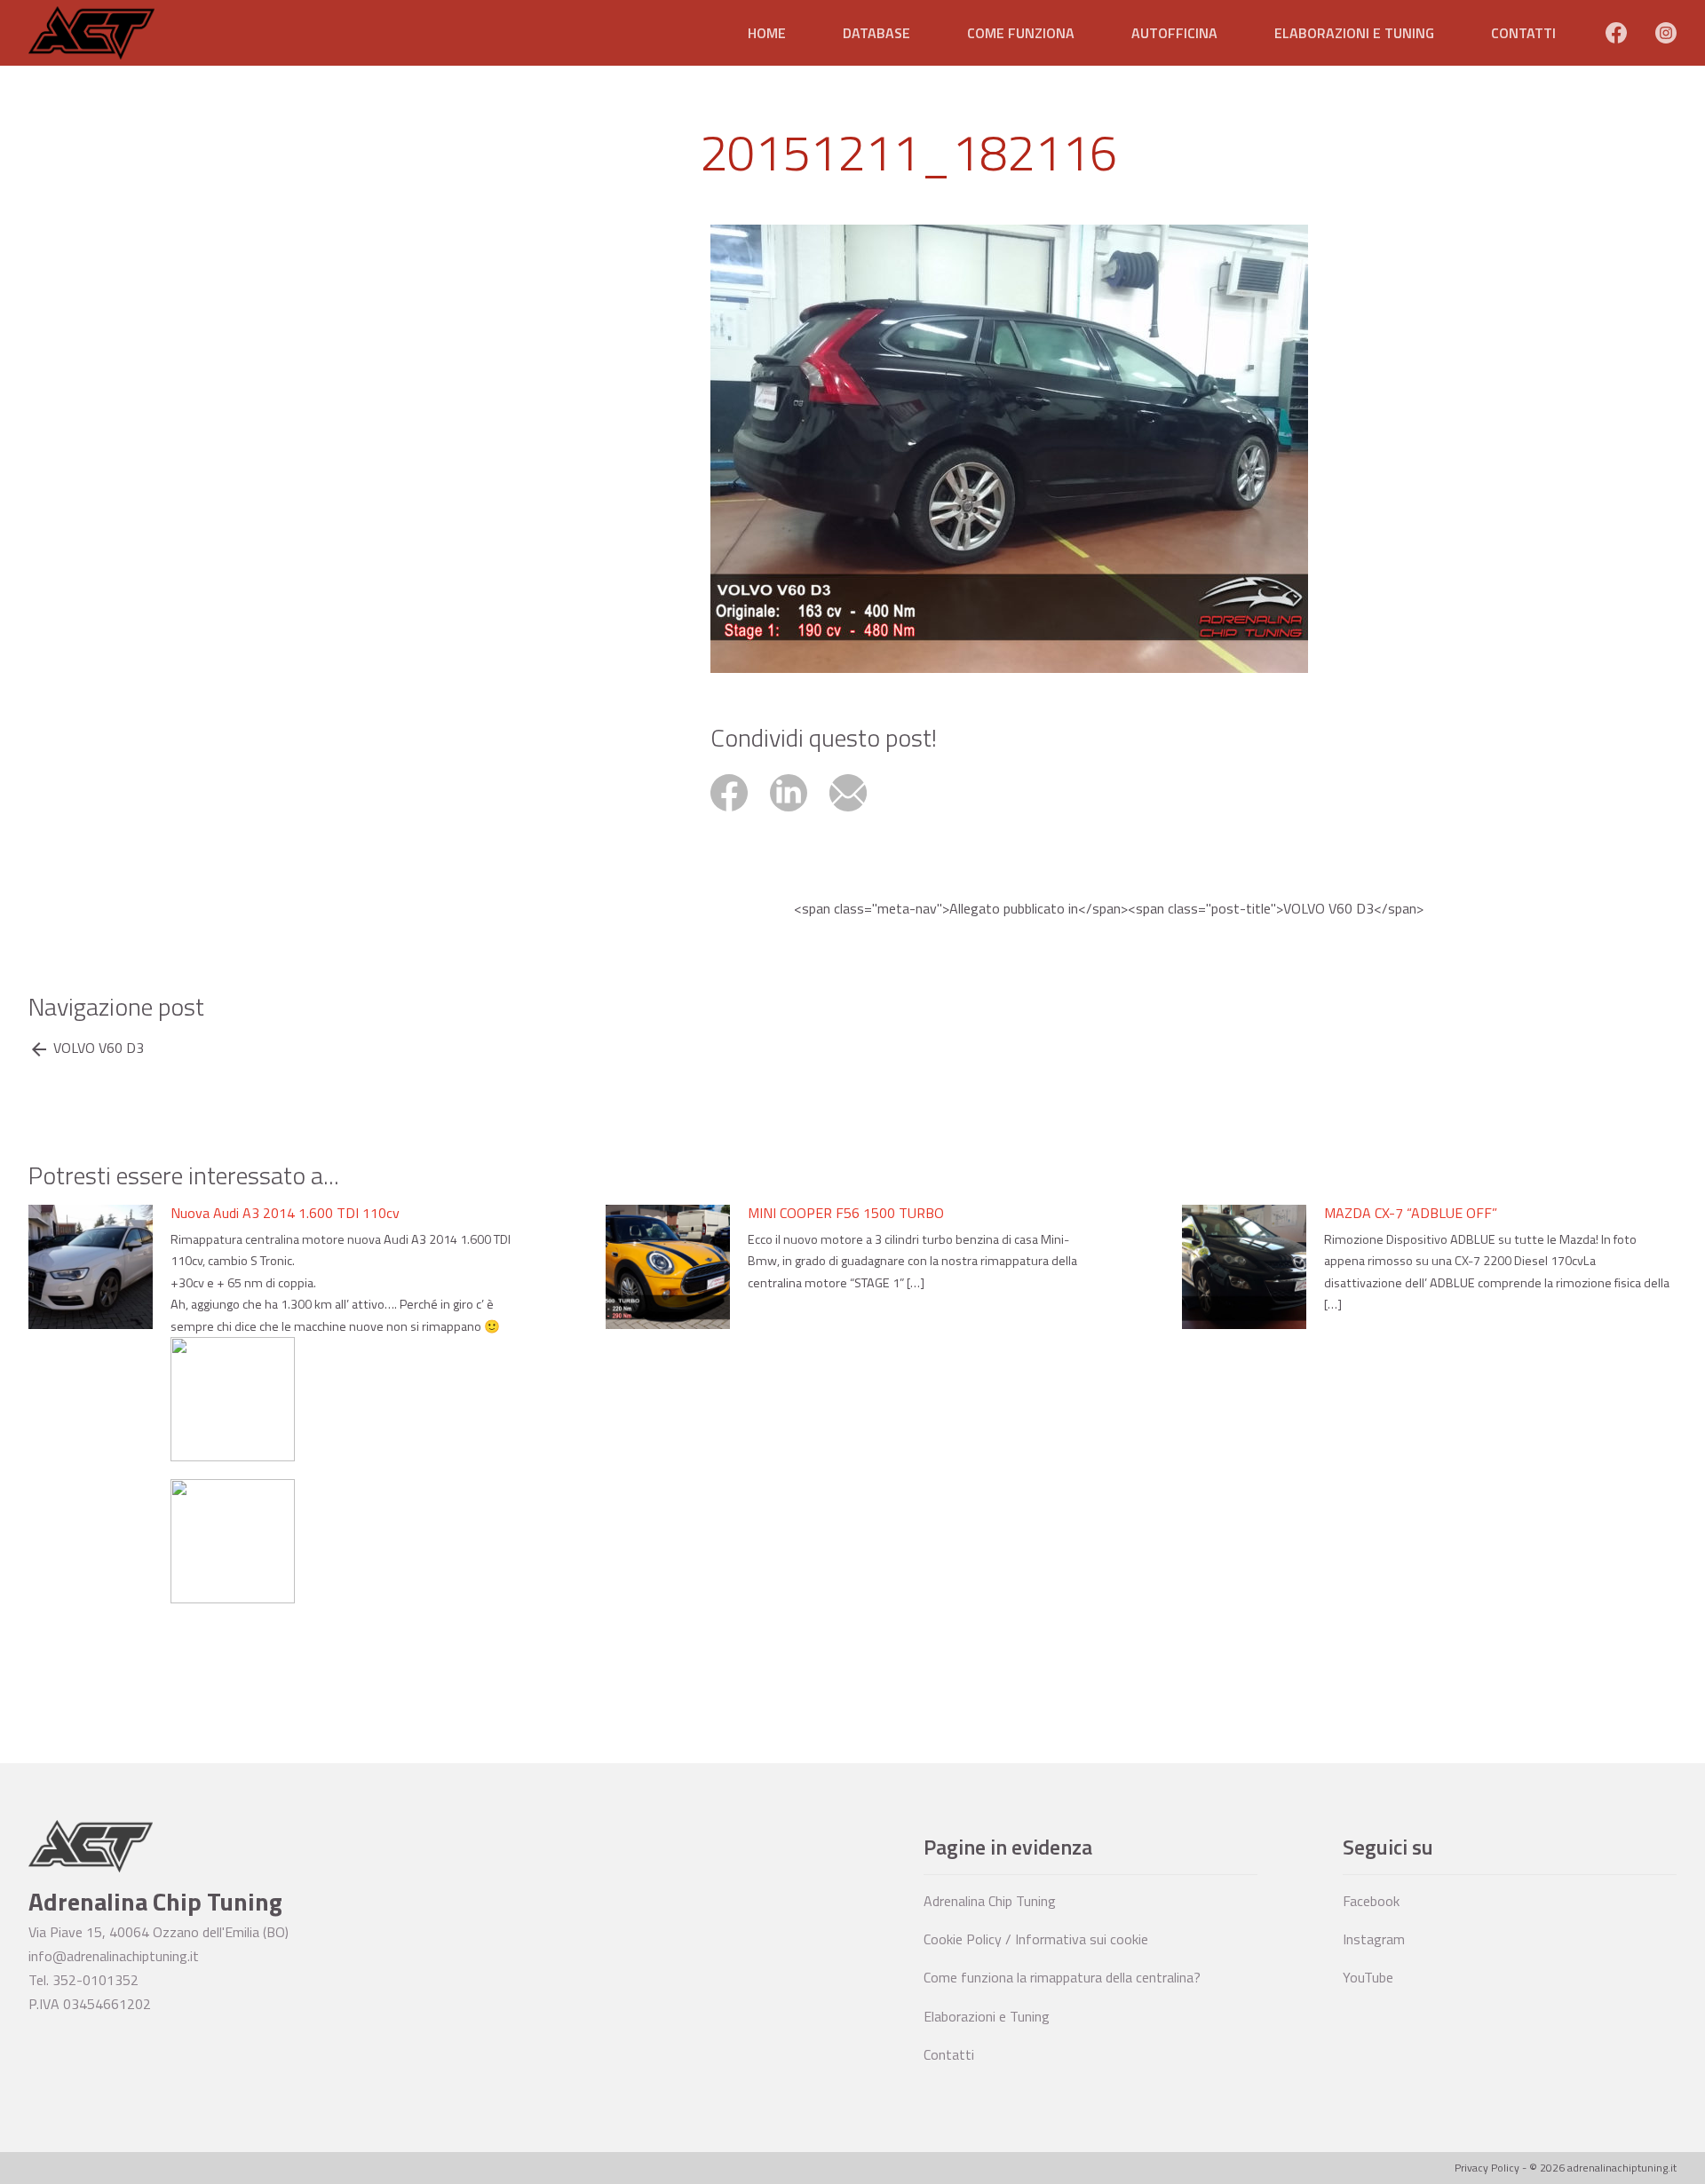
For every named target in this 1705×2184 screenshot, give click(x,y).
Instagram (1374, 1939)
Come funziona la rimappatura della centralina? (1062, 1977)
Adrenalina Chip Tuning (990, 1901)
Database (876, 33)
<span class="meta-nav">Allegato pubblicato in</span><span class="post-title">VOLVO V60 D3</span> (1109, 909)
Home (767, 33)
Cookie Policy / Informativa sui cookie (1036, 1939)
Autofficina (1174, 33)
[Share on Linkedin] (800, 813)
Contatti (1523, 33)
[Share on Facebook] (740, 813)
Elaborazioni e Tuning (1354, 33)
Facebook (1371, 1901)
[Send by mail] (857, 813)
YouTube (1368, 1977)
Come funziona (1021, 33)
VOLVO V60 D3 (99, 1048)
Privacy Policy (1487, 2168)
